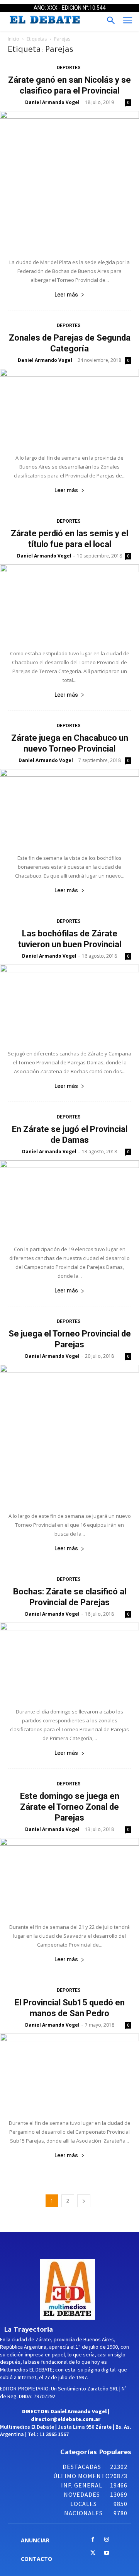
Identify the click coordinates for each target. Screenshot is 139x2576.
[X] (93, 2553)
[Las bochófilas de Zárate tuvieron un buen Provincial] (69, 1003)
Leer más (66, 295)
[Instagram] (106, 2540)
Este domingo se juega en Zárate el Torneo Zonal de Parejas (70, 1807)
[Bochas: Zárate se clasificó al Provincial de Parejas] (69, 1661)
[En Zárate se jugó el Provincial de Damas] (69, 1199)
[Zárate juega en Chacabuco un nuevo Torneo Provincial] (69, 807)
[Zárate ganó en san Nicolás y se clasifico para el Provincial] (69, 181)
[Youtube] (106, 2553)
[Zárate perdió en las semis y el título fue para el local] (69, 603)
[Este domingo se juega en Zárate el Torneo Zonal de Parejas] (69, 1876)
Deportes (69, 68)
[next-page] (84, 2201)
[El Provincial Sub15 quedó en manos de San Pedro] (69, 2072)
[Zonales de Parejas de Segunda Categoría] (69, 407)
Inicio (14, 39)
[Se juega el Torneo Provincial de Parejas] (69, 1434)
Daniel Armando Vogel (52, 102)
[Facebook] (93, 2540)
